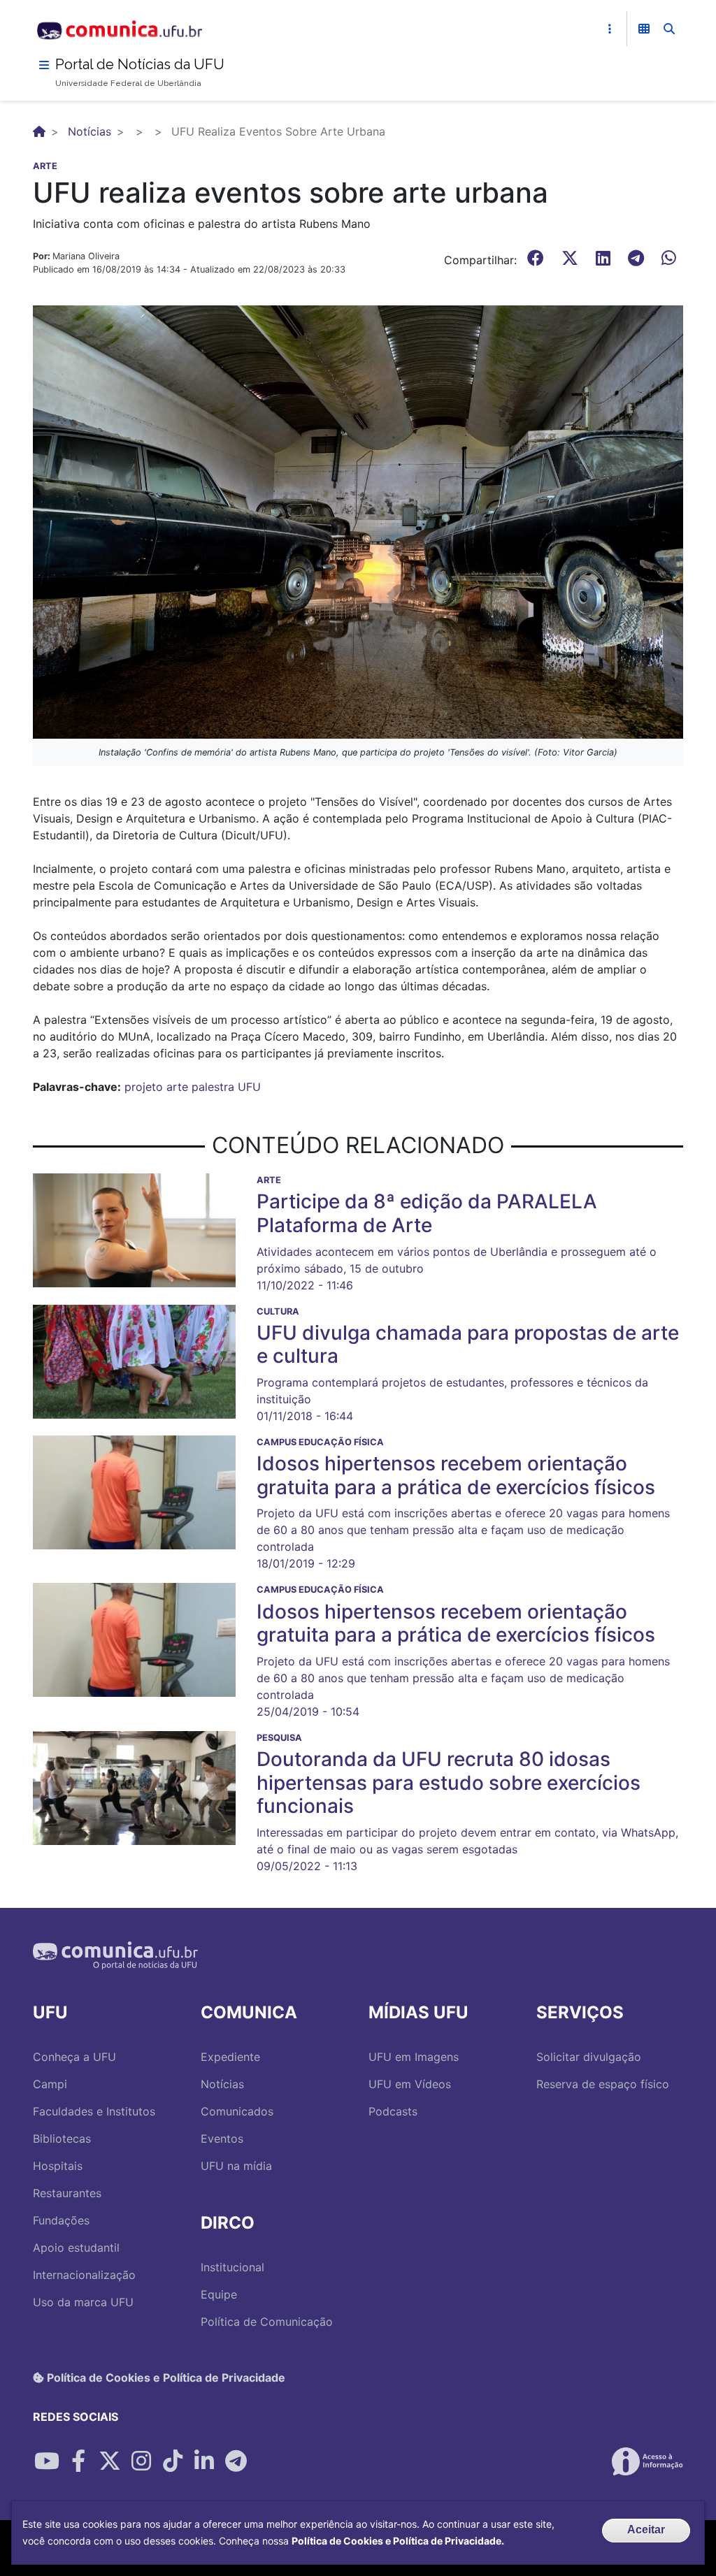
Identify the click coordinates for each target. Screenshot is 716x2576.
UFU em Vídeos (410, 2084)
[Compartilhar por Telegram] (236, 2461)
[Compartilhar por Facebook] (78, 2461)
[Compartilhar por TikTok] (173, 2461)
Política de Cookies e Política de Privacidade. (398, 2541)
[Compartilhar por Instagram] (141, 2461)
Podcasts (393, 2111)
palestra (213, 1087)
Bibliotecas (62, 2139)
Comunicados (237, 2111)
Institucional (232, 2267)
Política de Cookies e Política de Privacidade (165, 2378)
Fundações (61, 2220)
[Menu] (44, 65)
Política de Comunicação (267, 2322)
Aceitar (646, 2530)
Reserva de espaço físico (603, 2084)
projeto (144, 1087)
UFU (249, 1087)
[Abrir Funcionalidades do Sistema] (644, 29)
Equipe (219, 2294)
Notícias (89, 131)
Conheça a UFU (74, 2057)
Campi (50, 2084)
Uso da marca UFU (83, 2302)
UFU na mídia (236, 2166)
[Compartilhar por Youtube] (47, 2461)
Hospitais (58, 2166)
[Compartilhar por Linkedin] (204, 2461)
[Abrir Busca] (669, 29)
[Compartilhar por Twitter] (110, 2461)
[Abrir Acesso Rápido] (610, 29)
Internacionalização (84, 2275)
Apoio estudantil (76, 2248)
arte (177, 1087)
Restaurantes (67, 2193)
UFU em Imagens (414, 2057)
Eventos (222, 2139)
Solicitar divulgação (589, 2057)
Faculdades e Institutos (94, 2111)
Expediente (230, 2057)
